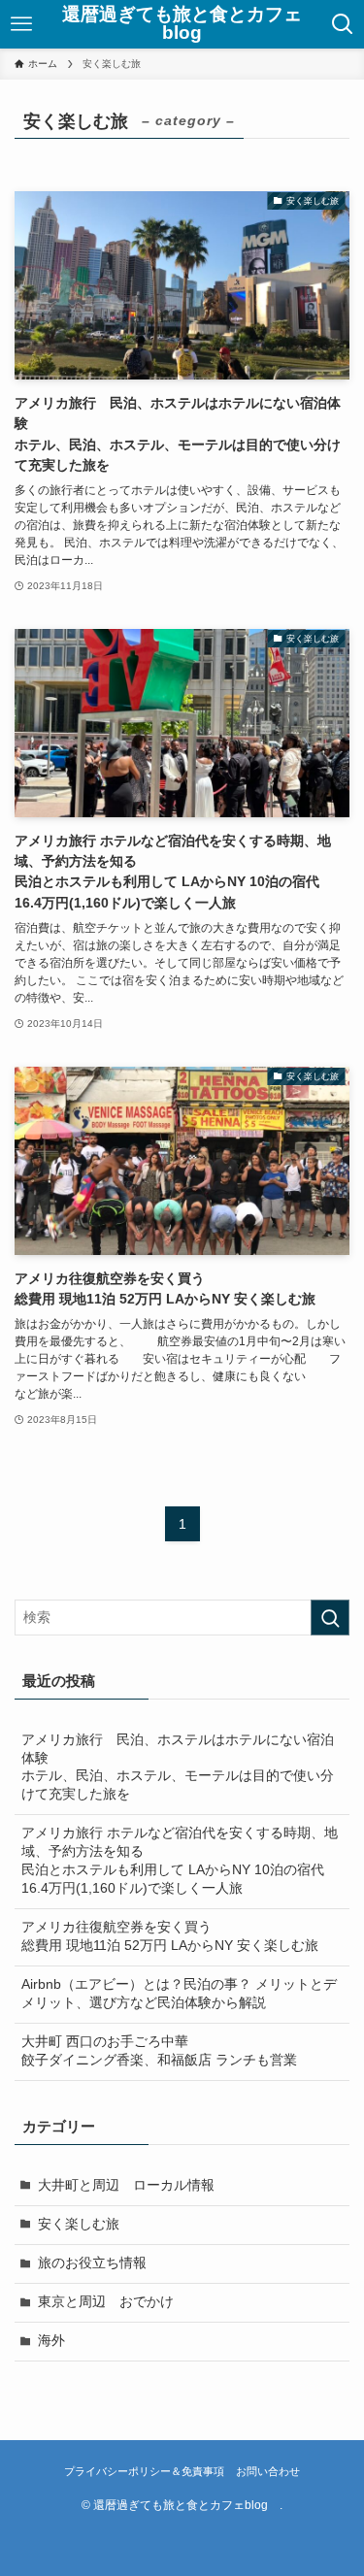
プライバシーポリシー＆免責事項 (144, 2471)
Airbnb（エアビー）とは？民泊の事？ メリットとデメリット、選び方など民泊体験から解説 (179, 1994)
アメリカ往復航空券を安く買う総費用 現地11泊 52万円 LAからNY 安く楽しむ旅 (170, 1936)
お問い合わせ (268, 2471)
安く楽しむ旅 (79, 2224)
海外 (51, 2341)
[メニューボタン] (21, 24)
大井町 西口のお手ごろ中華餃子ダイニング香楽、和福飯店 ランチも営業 (159, 2051)
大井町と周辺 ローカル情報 (126, 2185)
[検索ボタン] (343, 24)
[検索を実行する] (330, 1618)
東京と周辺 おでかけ (106, 2302)
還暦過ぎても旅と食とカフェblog (182, 24)
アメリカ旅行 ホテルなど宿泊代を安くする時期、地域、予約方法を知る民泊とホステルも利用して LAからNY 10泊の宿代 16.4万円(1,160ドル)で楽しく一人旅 (180, 1861)
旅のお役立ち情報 (92, 2263)
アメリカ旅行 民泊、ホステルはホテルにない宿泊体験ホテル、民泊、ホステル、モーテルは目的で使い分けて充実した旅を (178, 1767)
